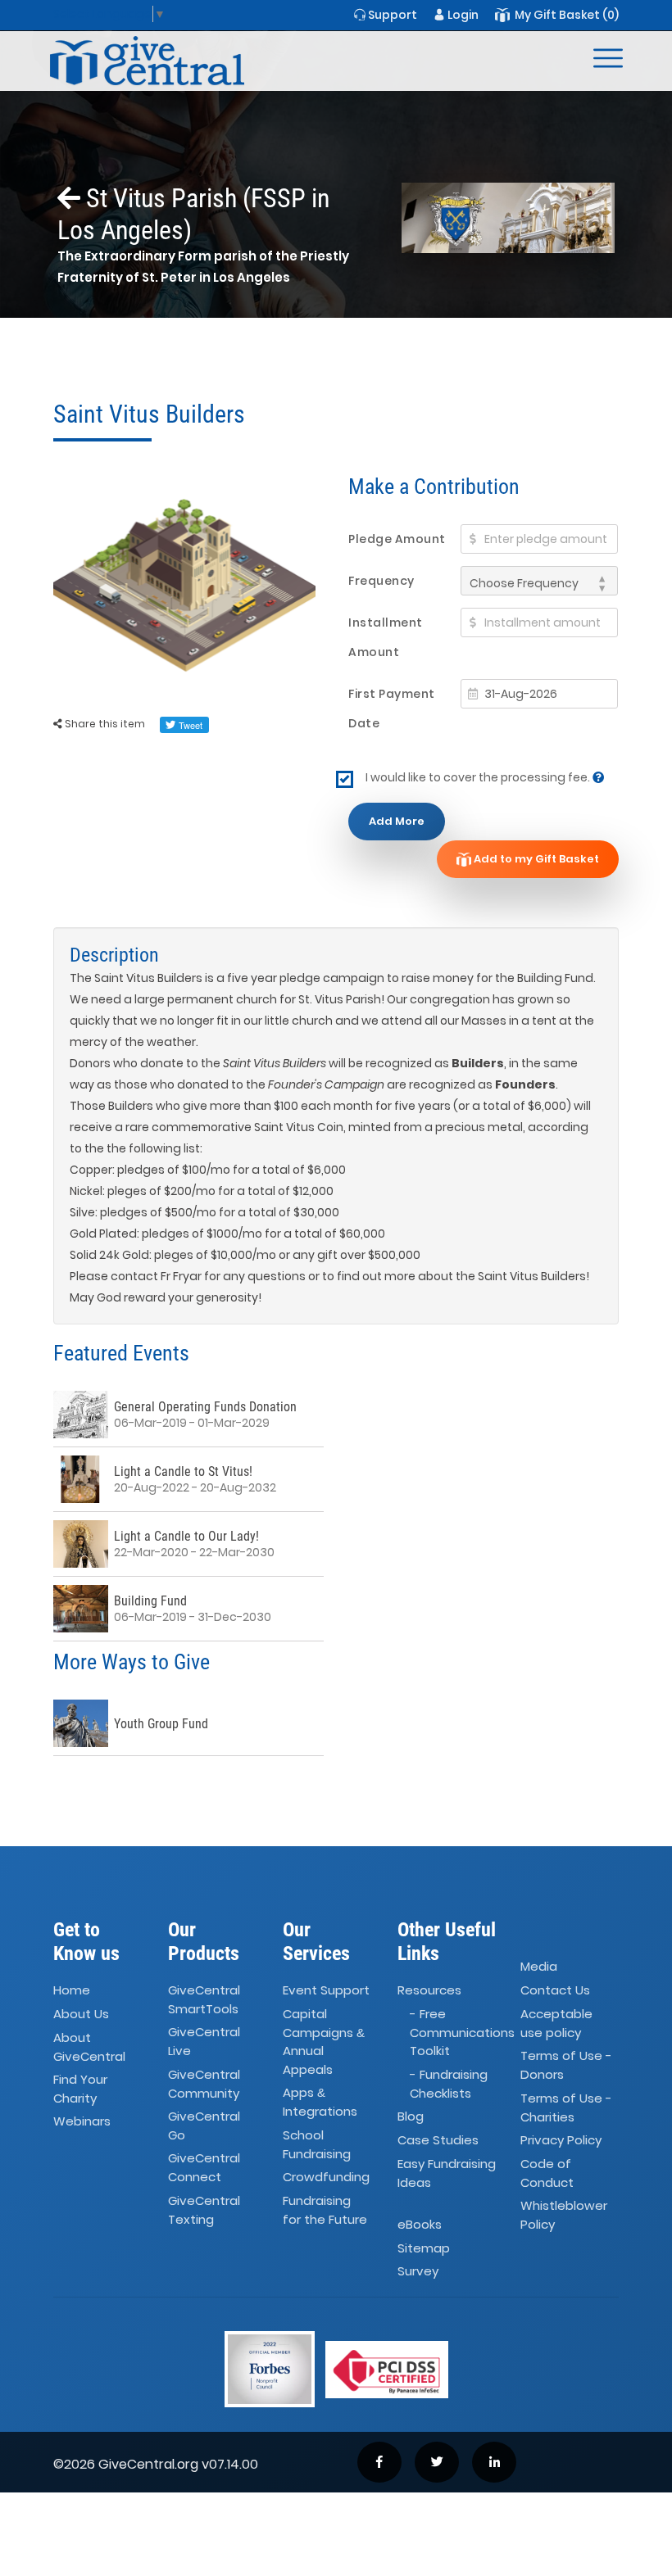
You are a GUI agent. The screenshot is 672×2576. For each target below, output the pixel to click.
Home (72, 1990)
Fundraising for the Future (325, 2210)
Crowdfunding (326, 2177)
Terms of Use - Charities (566, 2107)
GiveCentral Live (204, 2041)
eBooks (420, 2224)
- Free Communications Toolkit (462, 2032)
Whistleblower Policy (564, 2215)
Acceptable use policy (556, 2023)
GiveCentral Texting (204, 2210)
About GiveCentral (89, 2047)
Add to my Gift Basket (535, 859)
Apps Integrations (320, 2102)
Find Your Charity (80, 2089)
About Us (81, 2014)
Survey (418, 2272)
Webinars (82, 2122)
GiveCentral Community (204, 2084)
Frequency (381, 581)
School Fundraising (317, 2144)
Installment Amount (386, 637)
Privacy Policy (561, 2140)
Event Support (326, 1990)
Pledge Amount (397, 539)
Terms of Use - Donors (566, 2065)
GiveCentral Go (204, 2126)
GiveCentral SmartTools (204, 1999)
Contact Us (555, 1990)
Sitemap (424, 2248)
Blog (411, 2116)
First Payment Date (392, 709)
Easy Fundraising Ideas (447, 2173)
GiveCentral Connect (204, 2168)
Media (539, 1966)
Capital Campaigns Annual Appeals (324, 2042)
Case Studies (438, 2140)
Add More (397, 821)
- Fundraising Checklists (449, 2084)
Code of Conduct (547, 2173)
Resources (429, 1990)
